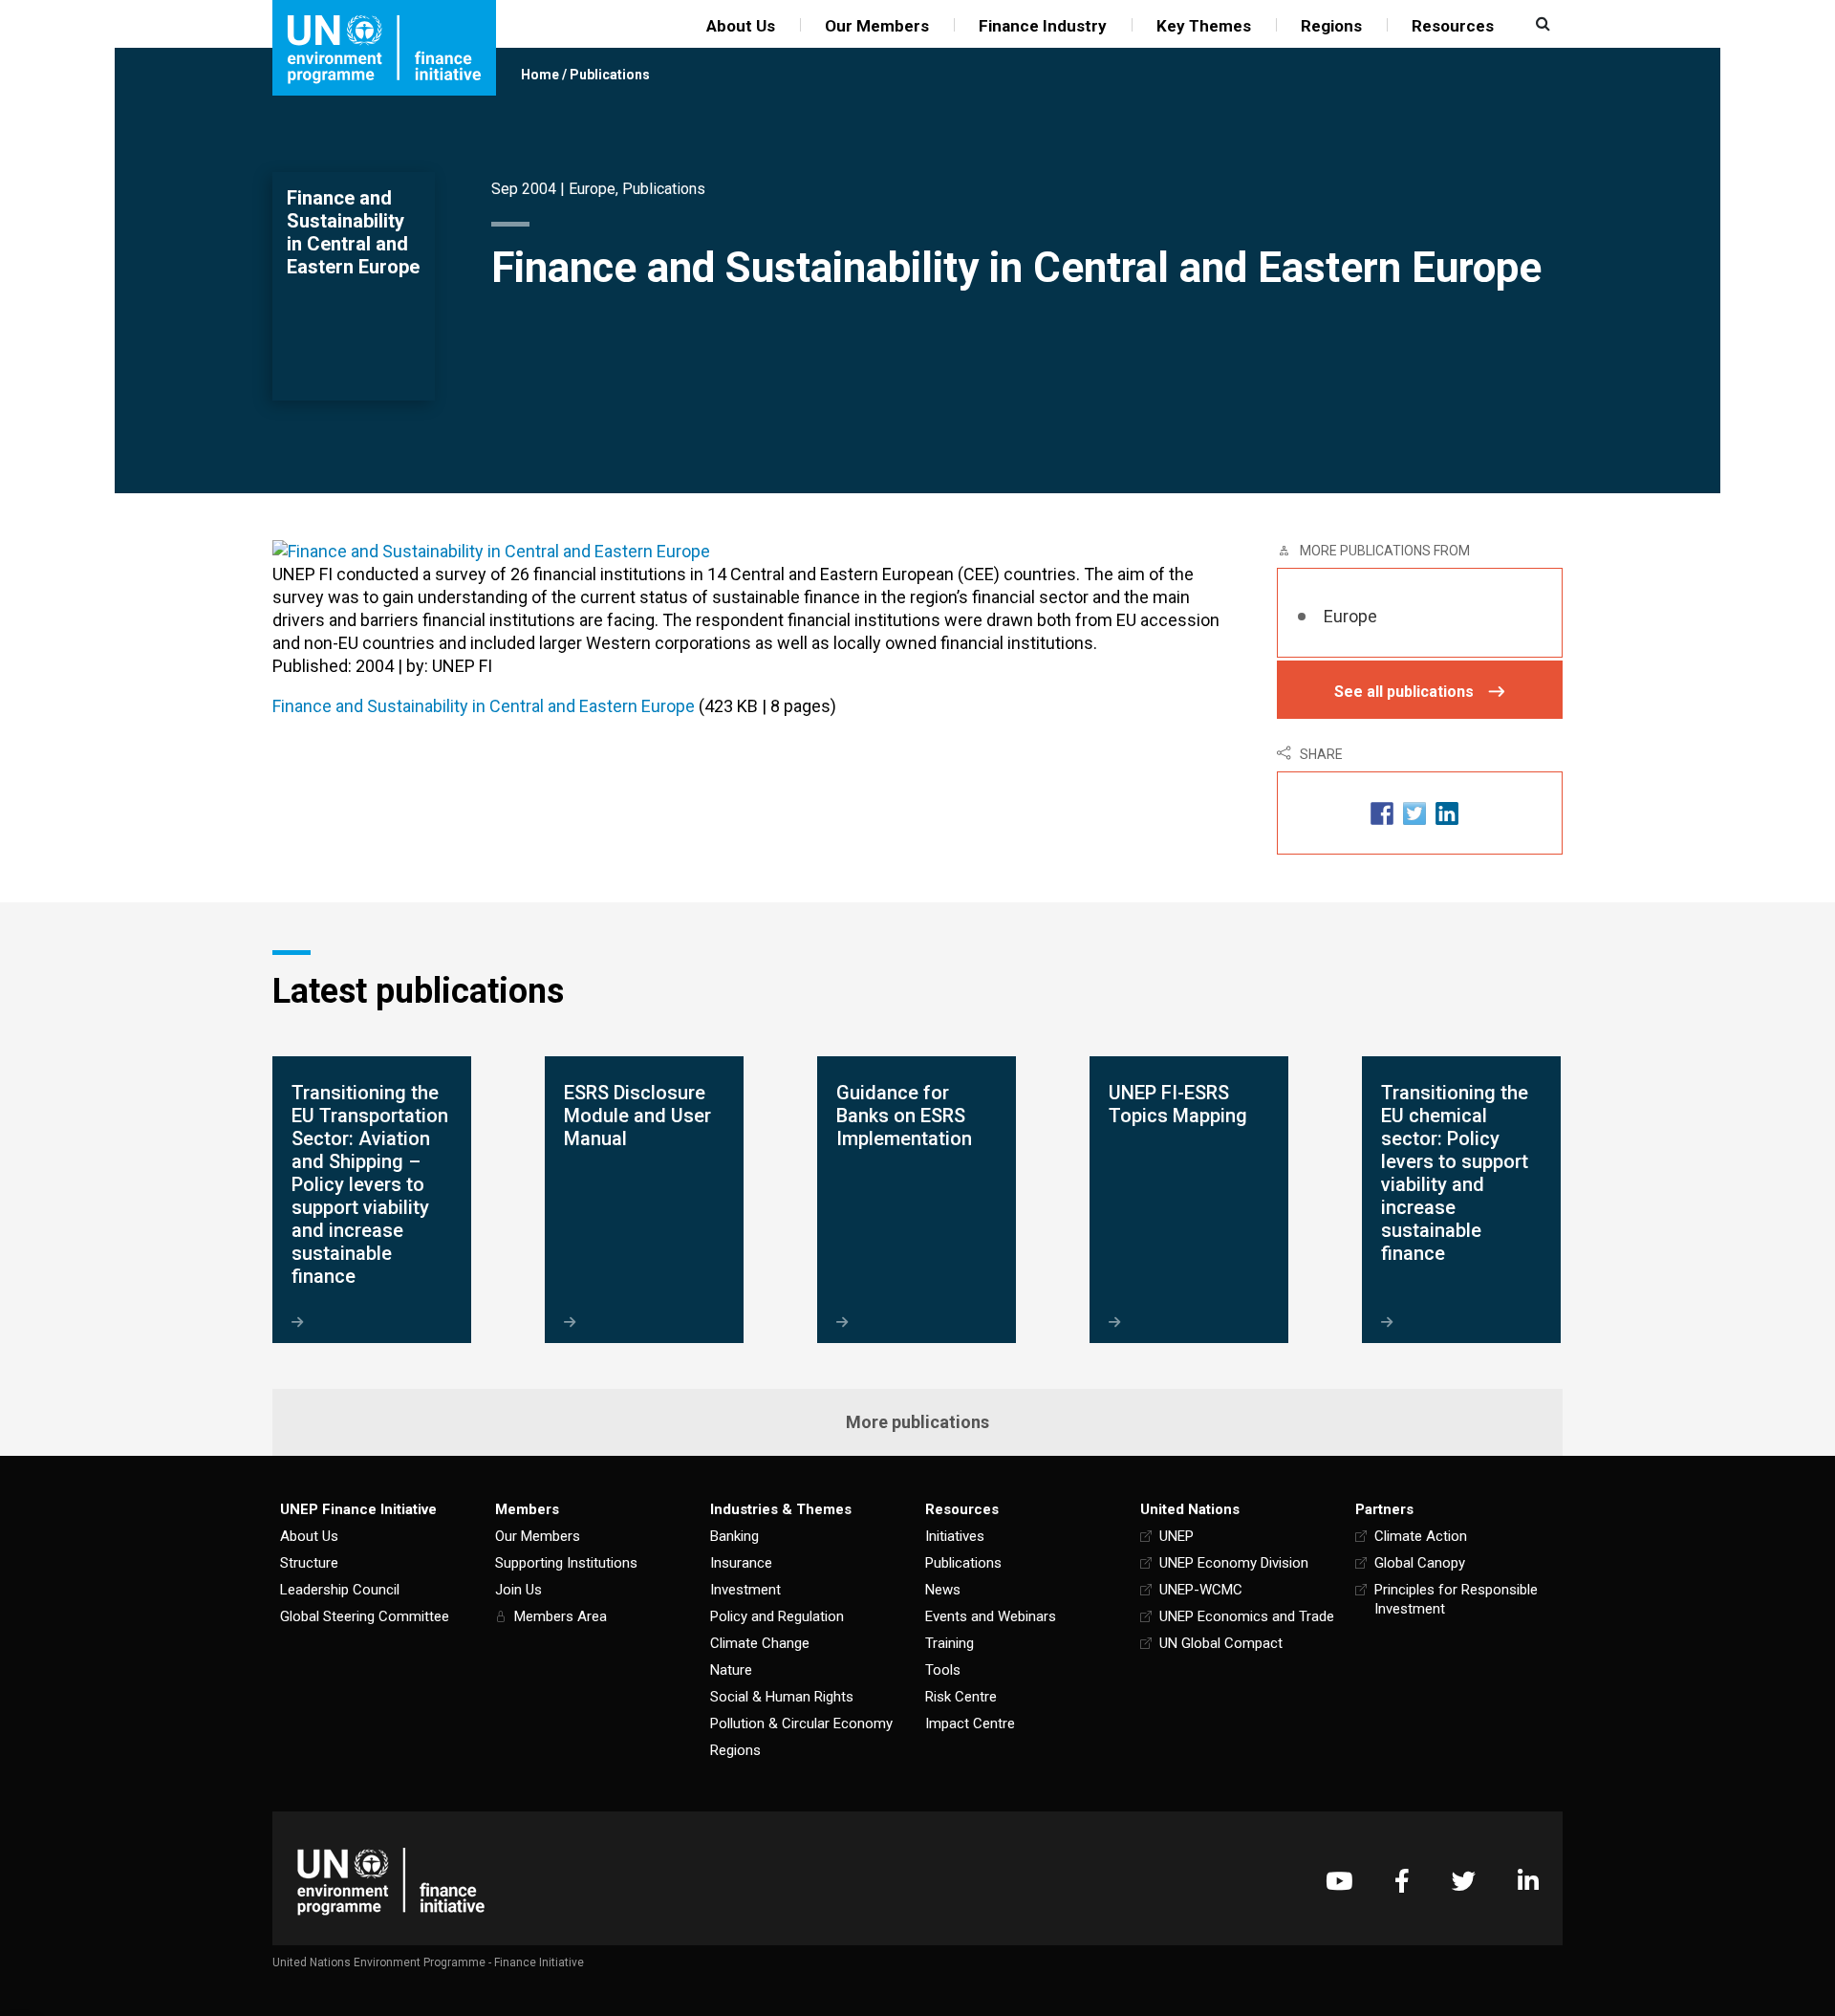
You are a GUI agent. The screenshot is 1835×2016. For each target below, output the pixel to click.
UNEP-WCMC (1201, 1590)
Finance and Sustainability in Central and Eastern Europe (484, 706)
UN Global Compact (1221, 1643)
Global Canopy (1420, 1563)
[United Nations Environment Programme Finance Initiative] (391, 1881)
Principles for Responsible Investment (1456, 1599)
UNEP (1177, 1536)
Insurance (741, 1563)
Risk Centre (961, 1697)
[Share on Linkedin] (1447, 813)
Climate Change (760, 1643)
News (943, 1590)
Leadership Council (340, 1590)
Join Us (518, 1590)
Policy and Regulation (777, 1616)
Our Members (877, 26)
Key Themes (1204, 26)
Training (950, 1643)
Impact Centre (970, 1723)
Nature (731, 1670)
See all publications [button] (1404, 692)
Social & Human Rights (782, 1697)
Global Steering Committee (365, 1616)
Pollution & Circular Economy (801, 1723)
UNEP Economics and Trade (1247, 1616)
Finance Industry (1043, 26)
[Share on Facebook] (1382, 813)
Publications (610, 75)
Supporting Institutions (566, 1563)
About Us (741, 26)
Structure (309, 1563)
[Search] (1541, 24)
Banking (734, 1536)
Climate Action (1421, 1536)
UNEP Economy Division (1234, 1563)
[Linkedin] (1528, 1881)
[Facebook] (1402, 1881)
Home (540, 75)
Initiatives (955, 1536)
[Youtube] (1339, 1881)
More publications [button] (917, 1422)
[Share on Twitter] (1414, 813)
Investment (745, 1590)
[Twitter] (1464, 1881)
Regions (1331, 26)
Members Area (561, 1616)
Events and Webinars (991, 1616)
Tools (943, 1670)
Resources (1453, 26)
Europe (592, 189)
